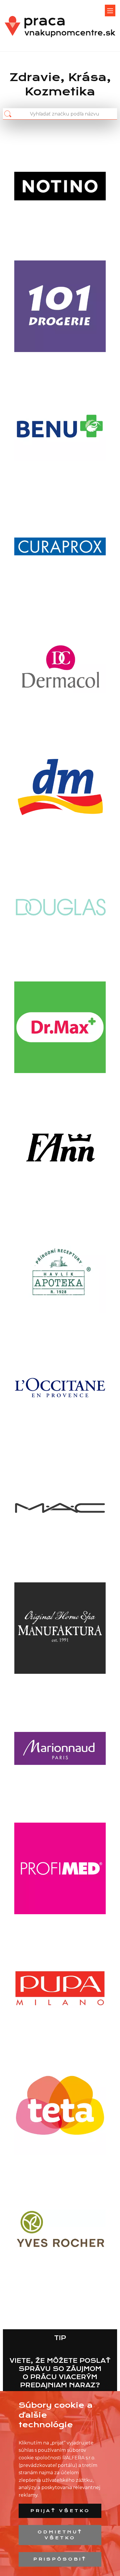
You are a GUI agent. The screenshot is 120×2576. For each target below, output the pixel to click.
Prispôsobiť (60, 2559)
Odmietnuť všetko (60, 2535)
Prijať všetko (60, 2511)
